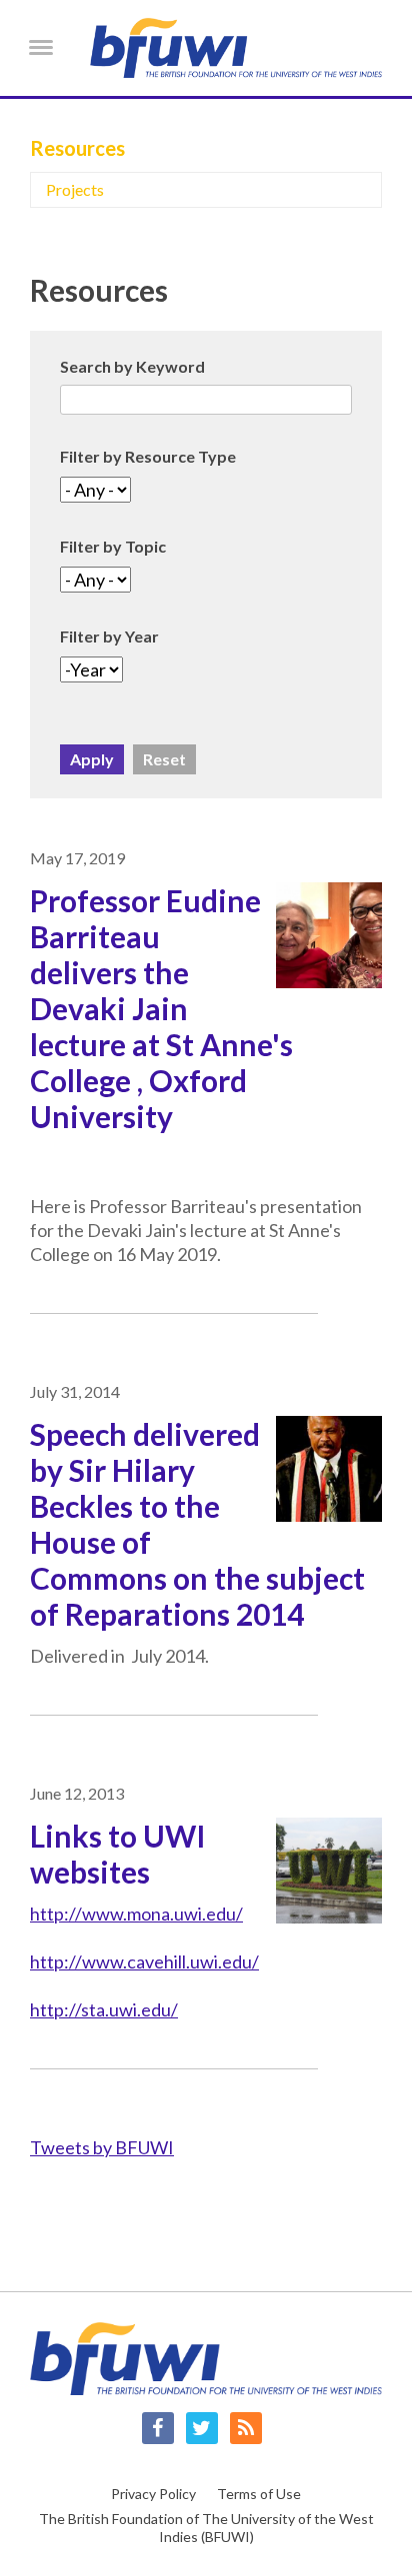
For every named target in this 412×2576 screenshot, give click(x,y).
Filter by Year (109, 636)
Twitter (202, 2428)
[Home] (236, 48)
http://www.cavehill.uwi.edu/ (144, 1961)
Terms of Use (259, 2494)
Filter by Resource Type (148, 456)
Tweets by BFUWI (102, 2147)
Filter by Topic (113, 546)
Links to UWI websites (118, 1854)
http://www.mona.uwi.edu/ (136, 1914)
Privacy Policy (153, 2494)
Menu (41, 46)
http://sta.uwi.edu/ (104, 2009)
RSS (246, 2428)
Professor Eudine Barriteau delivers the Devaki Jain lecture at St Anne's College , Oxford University (161, 1008)
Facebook (158, 2428)
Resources (77, 148)
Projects (75, 189)
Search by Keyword (132, 366)
